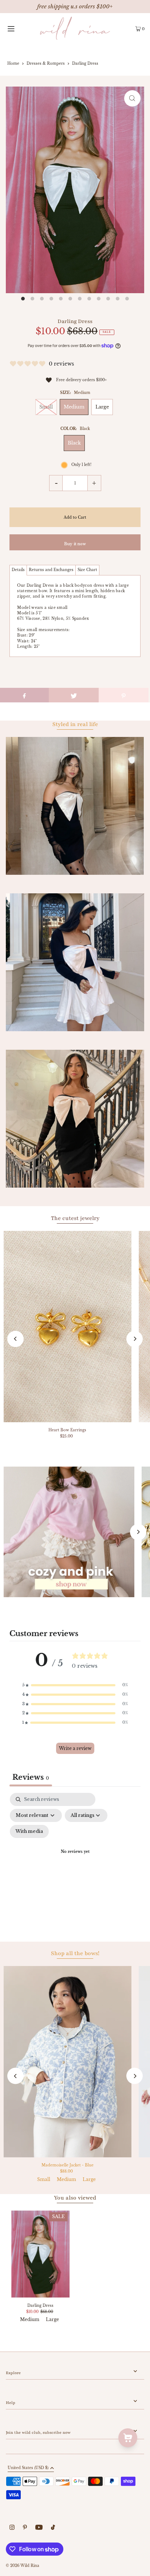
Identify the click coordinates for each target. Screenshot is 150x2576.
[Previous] (15, 1339)
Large (102, 407)
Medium (74, 407)
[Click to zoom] (132, 98)
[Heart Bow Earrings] (68, 1327)
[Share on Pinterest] (124, 695)
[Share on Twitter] (74, 695)
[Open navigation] (20, 28)
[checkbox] (29, 1831)
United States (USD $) (28, 2468)
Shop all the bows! (75, 1953)
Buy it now (75, 544)
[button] (75, 1685)
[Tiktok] (53, 2528)
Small (46, 407)
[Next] (135, 1339)
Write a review (75, 1748)
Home (13, 63)
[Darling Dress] (40, 2254)
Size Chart (87, 570)
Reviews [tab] (31, 1777)
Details (18, 570)
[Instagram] (12, 2528)
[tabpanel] (75, 1861)
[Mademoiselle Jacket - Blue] (68, 2062)
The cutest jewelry (75, 1218)
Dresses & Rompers (46, 63)
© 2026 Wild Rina (23, 2566)
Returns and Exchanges (51, 570)
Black (74, 443)
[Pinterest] (25, 2528)
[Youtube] (39, 2528)
